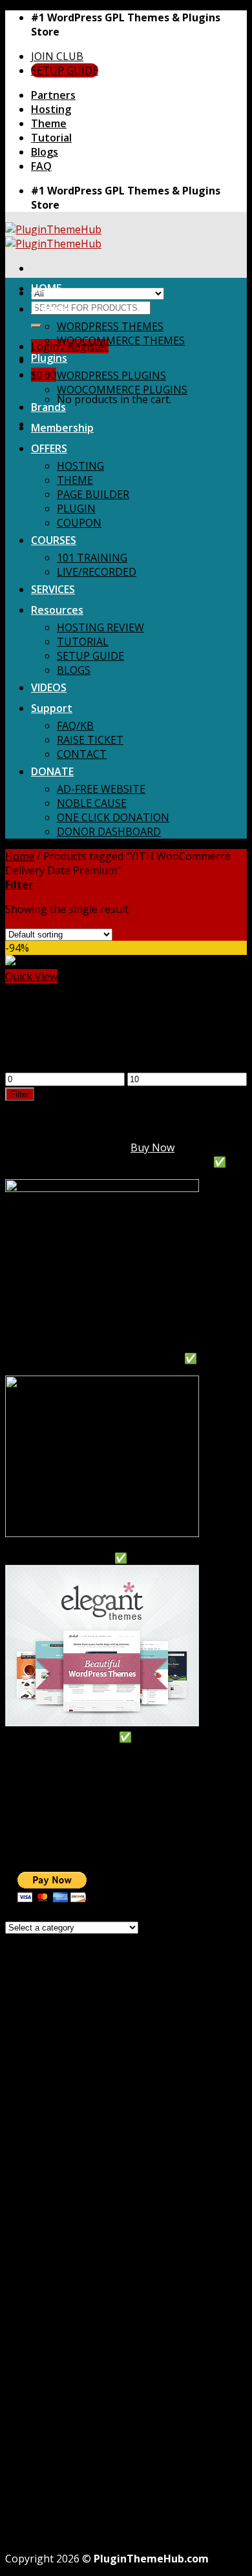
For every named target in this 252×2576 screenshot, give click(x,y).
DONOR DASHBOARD (109, 832)
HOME (46, 288)
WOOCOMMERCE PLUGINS (122, 390)
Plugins (49, 358)
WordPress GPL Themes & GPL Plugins (125, 2467)
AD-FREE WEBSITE (101, 789)
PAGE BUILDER (93, 494)
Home (20, 856)
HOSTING (80, 466)
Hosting (51, 109)
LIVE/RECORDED (97, 572)
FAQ (41, 166)
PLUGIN (76, 508)
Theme (49, 123)
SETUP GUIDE (90, 656)
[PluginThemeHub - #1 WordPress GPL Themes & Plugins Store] (53, 236)
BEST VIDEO (35, 1822)
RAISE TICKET (90, 740)
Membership (62, 428)
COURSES (54, 540)
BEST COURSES (42, 1794)
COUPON (79, 523)
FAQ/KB (75, 726)
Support (52, 708)
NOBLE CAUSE (92, 803)
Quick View (31, 976)
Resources (57, 610)
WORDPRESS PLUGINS (111, 375)
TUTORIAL (83, 642)
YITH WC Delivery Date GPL (71, 1025)
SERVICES (53, 589)
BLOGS (74, 670)
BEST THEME (37, 1765)
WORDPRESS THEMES (110, 326)
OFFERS (49, 448)
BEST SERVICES (42, 1808)
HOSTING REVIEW (100, 627)
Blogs (45, 152)
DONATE (52, 771)
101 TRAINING (92, 558)
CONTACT (82, 754)
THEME (75, 480)
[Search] (36, 326)
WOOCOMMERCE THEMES (121, 340)
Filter (20, 1094)
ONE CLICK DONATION (113, 817)
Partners (53, 95)
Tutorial (51, 138)
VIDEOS (49, 687)
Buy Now (152, 1147)
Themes (51, 309)
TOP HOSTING (41, 1751)
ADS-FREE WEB (41, 1836)
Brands (48, 407)
